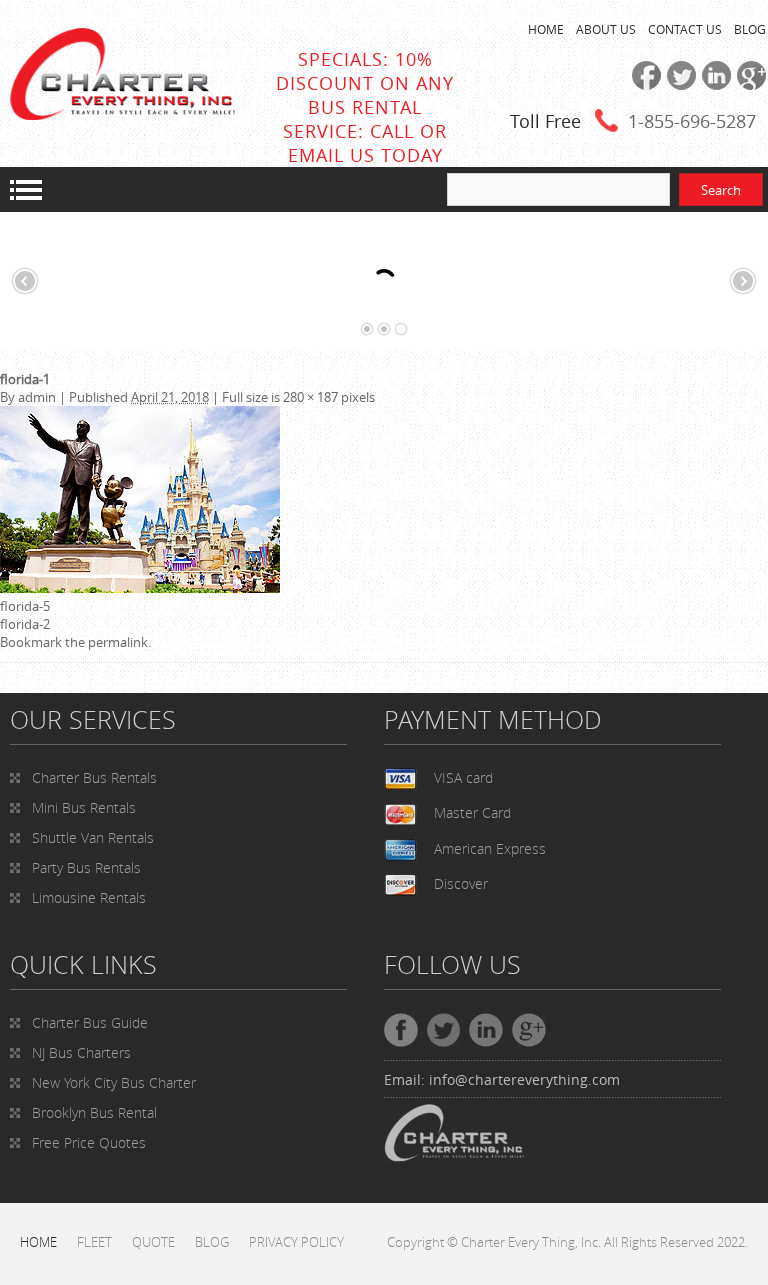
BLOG (750, 29)
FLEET (94, 1242)
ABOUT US (606, 29)
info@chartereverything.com (524, 1079)
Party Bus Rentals (86, 867)
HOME (546, 29)
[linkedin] (713, 85)
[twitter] (678, 85)
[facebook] (643, 85)
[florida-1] (140, 588)
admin (37, 397)
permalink (118, 642)
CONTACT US (685, 29)
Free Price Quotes (89, 1142)
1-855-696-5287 (692, 121)
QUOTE (153, 1242)
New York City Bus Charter (114, 1082)
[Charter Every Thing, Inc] (122, 115)
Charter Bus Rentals (94, 777)
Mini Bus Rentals (84, 807)
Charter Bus (90, 1022)
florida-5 (25, 606)
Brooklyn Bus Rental (94, 1112)
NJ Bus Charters (81, 1052)
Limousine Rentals (89, 897)
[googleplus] (748, 85)
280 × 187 (310, 397)
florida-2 (25, 624)
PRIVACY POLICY (296, 1242)
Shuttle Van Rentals (93, 837)
